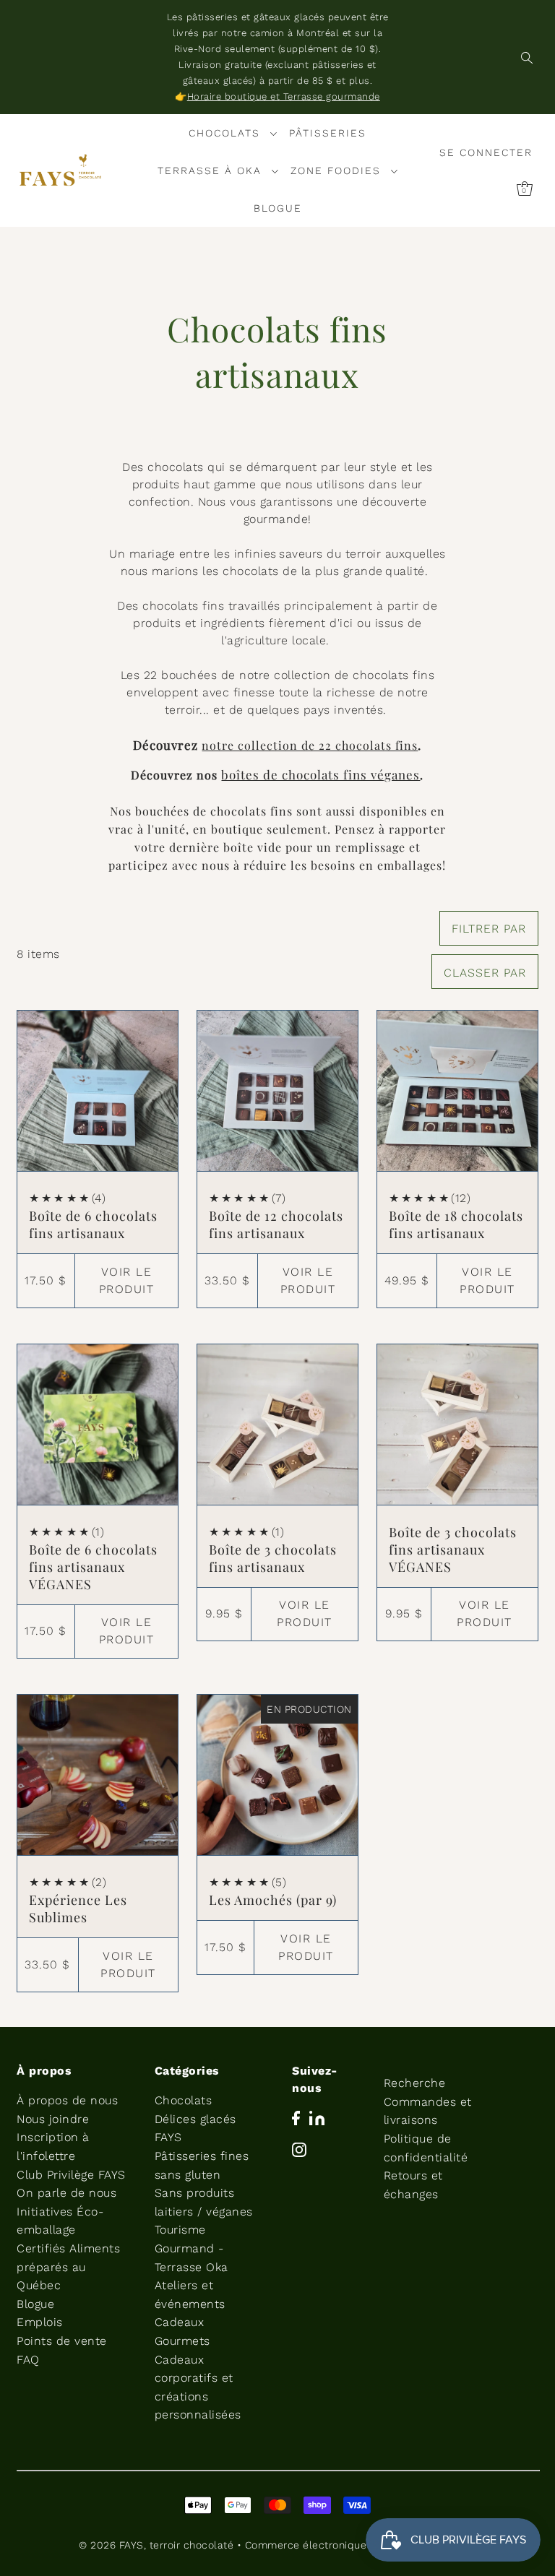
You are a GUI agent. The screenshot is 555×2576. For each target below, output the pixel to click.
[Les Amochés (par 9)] (277, 1775)
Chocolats (184, 2100)
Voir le (127, 1280)
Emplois (40, 2322)
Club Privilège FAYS (71, 2175)
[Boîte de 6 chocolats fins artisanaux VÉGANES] (98, 1425)
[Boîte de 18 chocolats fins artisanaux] (457, 1091)
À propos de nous (67, 2100)
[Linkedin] (317, 2117)
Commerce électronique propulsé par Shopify (361, 2545)
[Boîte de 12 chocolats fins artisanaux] (277, 1091)
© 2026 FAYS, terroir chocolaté (156, 2545)
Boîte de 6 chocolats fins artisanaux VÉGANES (93, 1567)
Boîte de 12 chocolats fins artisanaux (276, 1224)
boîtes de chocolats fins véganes (320, 774)
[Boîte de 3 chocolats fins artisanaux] (277, 1425)
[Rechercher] (527, 57)
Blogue (35, 2304)
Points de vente (62, 2341)
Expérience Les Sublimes (78, 1909)
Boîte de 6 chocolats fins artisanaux (93, 1224)
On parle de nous (66, 2193)
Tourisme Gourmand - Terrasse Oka (192, 2248)
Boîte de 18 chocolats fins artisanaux (456, 1224)
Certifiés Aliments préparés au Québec (68, 2267)
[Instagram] (299, 2149)
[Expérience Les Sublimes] (98, 1775)
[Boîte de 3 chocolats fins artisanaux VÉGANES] (457, 1425)
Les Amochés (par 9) (273, 1900)
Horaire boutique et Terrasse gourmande (284, 96)
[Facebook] (296, 2117)
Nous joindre (53, 2119)
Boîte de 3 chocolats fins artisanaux (273, 1558)
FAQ (28, 2360)
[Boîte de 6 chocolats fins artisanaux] (98, 1091)
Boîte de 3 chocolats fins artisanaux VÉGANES (453, 1550)
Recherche (415, 2083)
